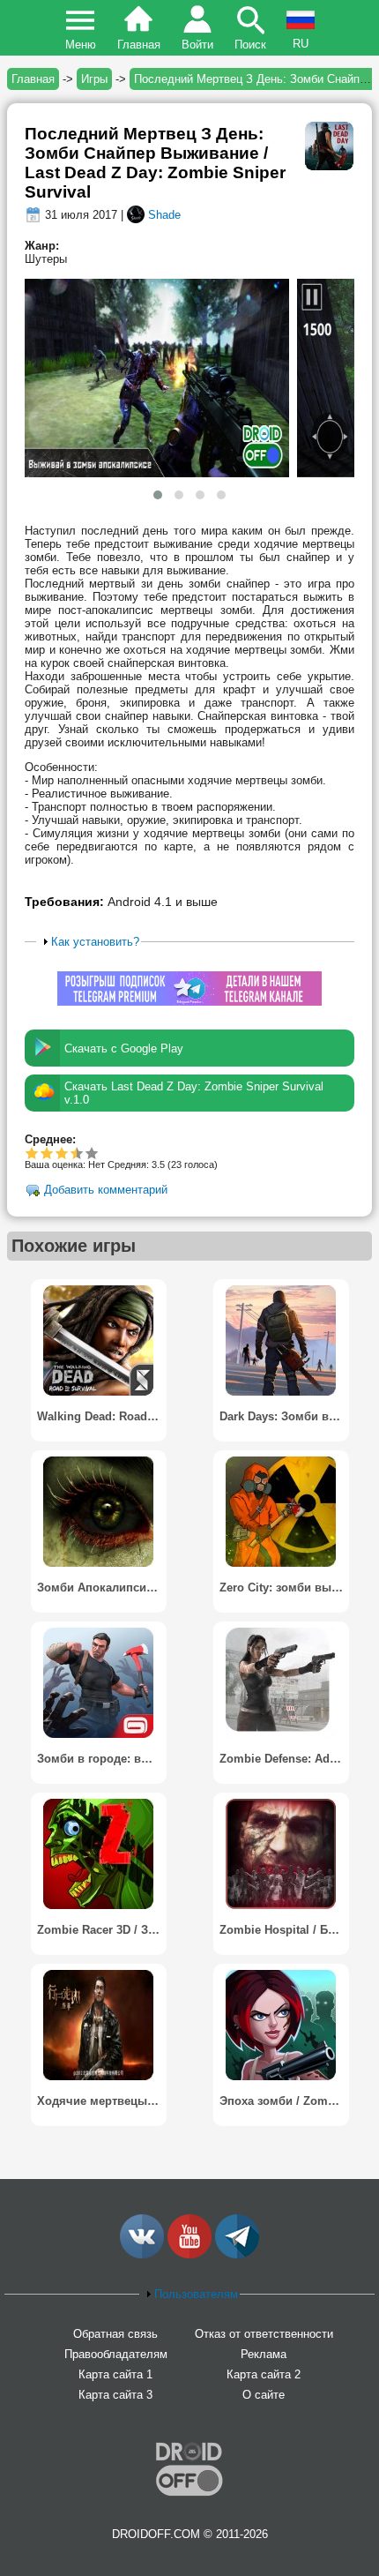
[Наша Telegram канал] (237, 2254)
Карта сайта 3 (115, 2395)
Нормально (47, 1153)
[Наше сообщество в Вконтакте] (142, 2254)
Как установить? (95, 942)
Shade (164, 215)
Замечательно (73, 1153)
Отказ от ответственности (264, 2334)
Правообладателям (116, 2354)
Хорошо (62, 1153)
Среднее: (50, 1139)
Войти (197, 45)
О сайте (264, 2395)
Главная (139, 45)
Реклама (264, 2354)
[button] (158, 495)
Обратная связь (115, 2334)
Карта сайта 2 (264, 2374)
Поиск (250, 45)
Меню (81, 45)
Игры (94, 79)
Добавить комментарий (106, 1191)
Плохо (32, 1153)
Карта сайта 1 (115, 2374)
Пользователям (196, 2294)
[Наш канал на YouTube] (189, 2254)
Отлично (92, 1153)
